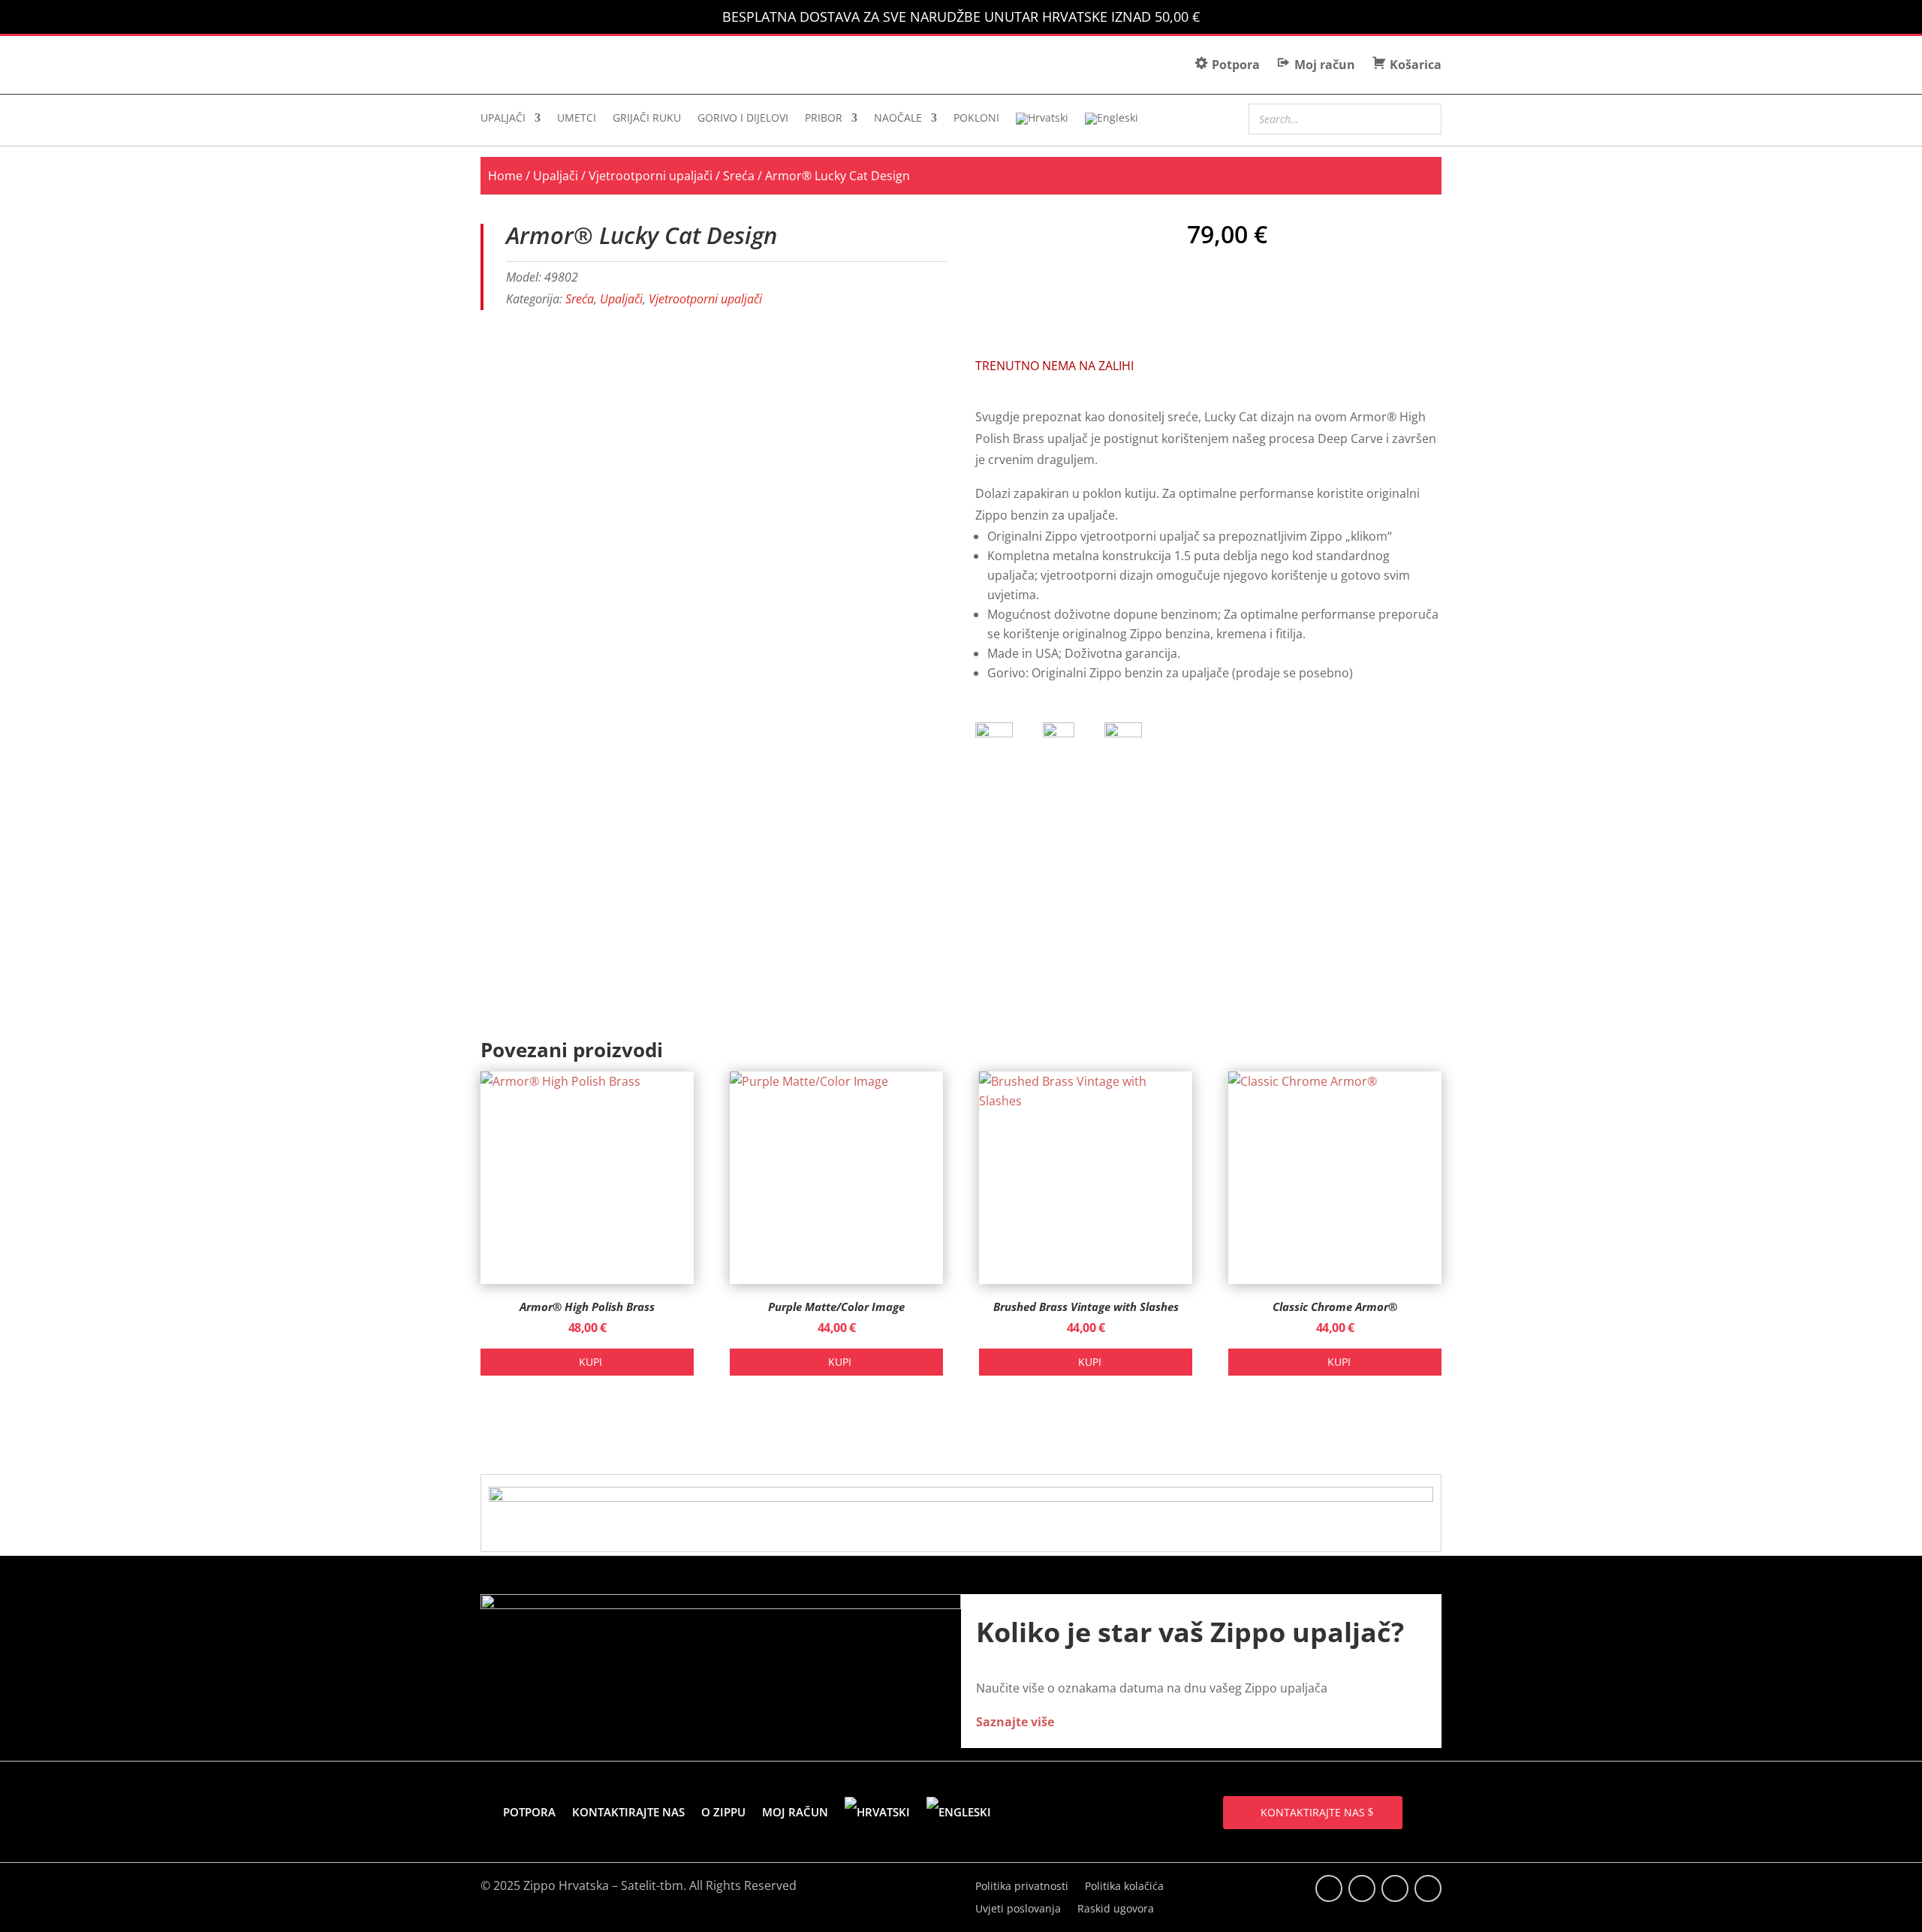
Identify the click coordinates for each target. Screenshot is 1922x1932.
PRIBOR (824, 119)
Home (505, 176)
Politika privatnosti (1022, 1887)
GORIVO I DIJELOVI (743, 119)
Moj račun (795, 1812)
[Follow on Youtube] (1428, 1888)
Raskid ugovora (1116, 1909)
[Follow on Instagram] (1395, 1888)
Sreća (739, 176)
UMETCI (577, 119)
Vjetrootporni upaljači (651, 176)
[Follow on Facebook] (1329, 1888)
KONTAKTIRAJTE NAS (1313, 1812)
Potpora (529, 1812)
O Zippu (723, 1812)
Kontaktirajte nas (628, 1812)
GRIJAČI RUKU (647, 119)
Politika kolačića (1124, 1887)
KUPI (590, 1362)
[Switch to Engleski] (1112, 122)
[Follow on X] (1362, 1888)
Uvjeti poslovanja (1018, 1909)
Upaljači (556, 176)
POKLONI (976, 119)
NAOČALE (898, 119)
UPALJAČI (503, 119)
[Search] (1426, 117)
